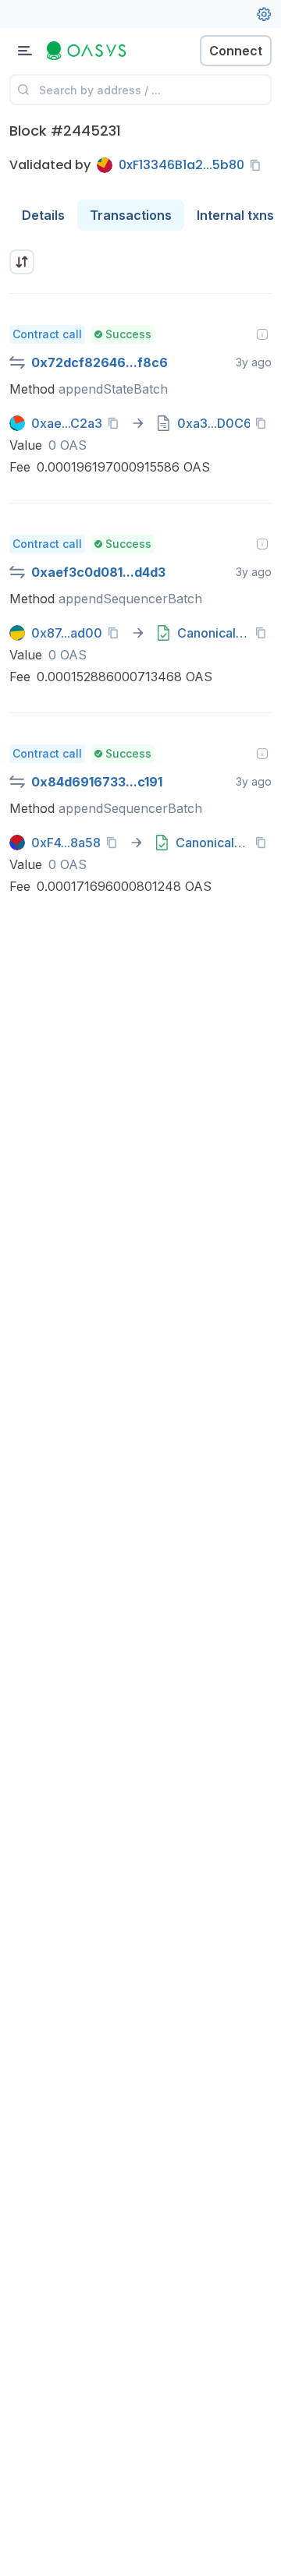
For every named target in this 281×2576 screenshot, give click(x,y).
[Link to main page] (94, 51)
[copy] (258, 165)
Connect (236, 51)
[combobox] (22, 262)
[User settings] (264, 14)
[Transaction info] (262, 334)
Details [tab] (43, 215)
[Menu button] (25, 51)
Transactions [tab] (131, 215)
